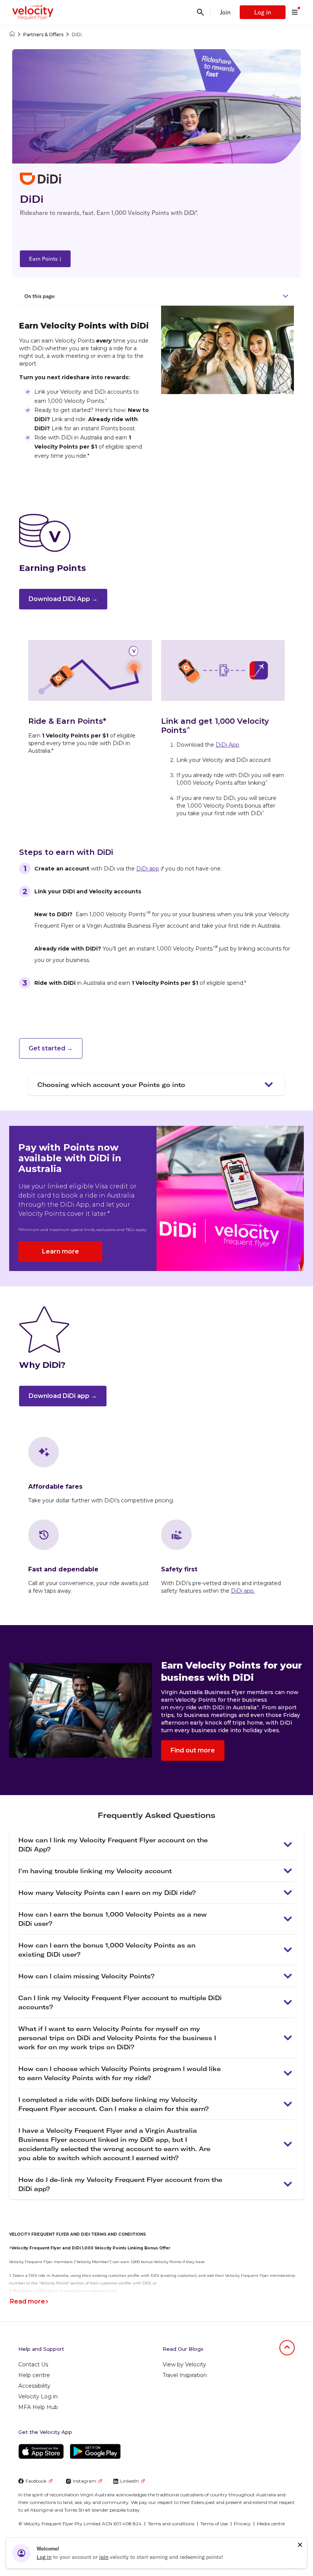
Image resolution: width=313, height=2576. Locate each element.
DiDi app (148, 869)
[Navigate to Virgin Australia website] (264, 2549)
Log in (263, 12)
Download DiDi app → (63, 1396)
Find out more (193, 1750)
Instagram (85, 2481)
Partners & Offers (43, 34)
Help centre (34, 2375)
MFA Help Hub (38, 2407)
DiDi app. (243, 1591)
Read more (27, 2301)
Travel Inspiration (185, 2375)
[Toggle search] (200, 12)
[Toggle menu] (295, 12)
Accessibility (34, 2386)
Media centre (271, 2524)
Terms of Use (214, 2524)
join (104, 2557)
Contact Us (33, 2364)
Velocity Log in (38, 2396)
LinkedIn (130, 2481)
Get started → (51, 1048)
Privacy (242, 2524)
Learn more (61, 1251)
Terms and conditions (171, 2524)
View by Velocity (184, 2364)
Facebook (36, 2481)
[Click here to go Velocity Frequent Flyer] (12, 34)
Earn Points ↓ (45, 259)
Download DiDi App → (63, 599)
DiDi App (227, 745)
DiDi (77, 34)
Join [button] (225, 12)
